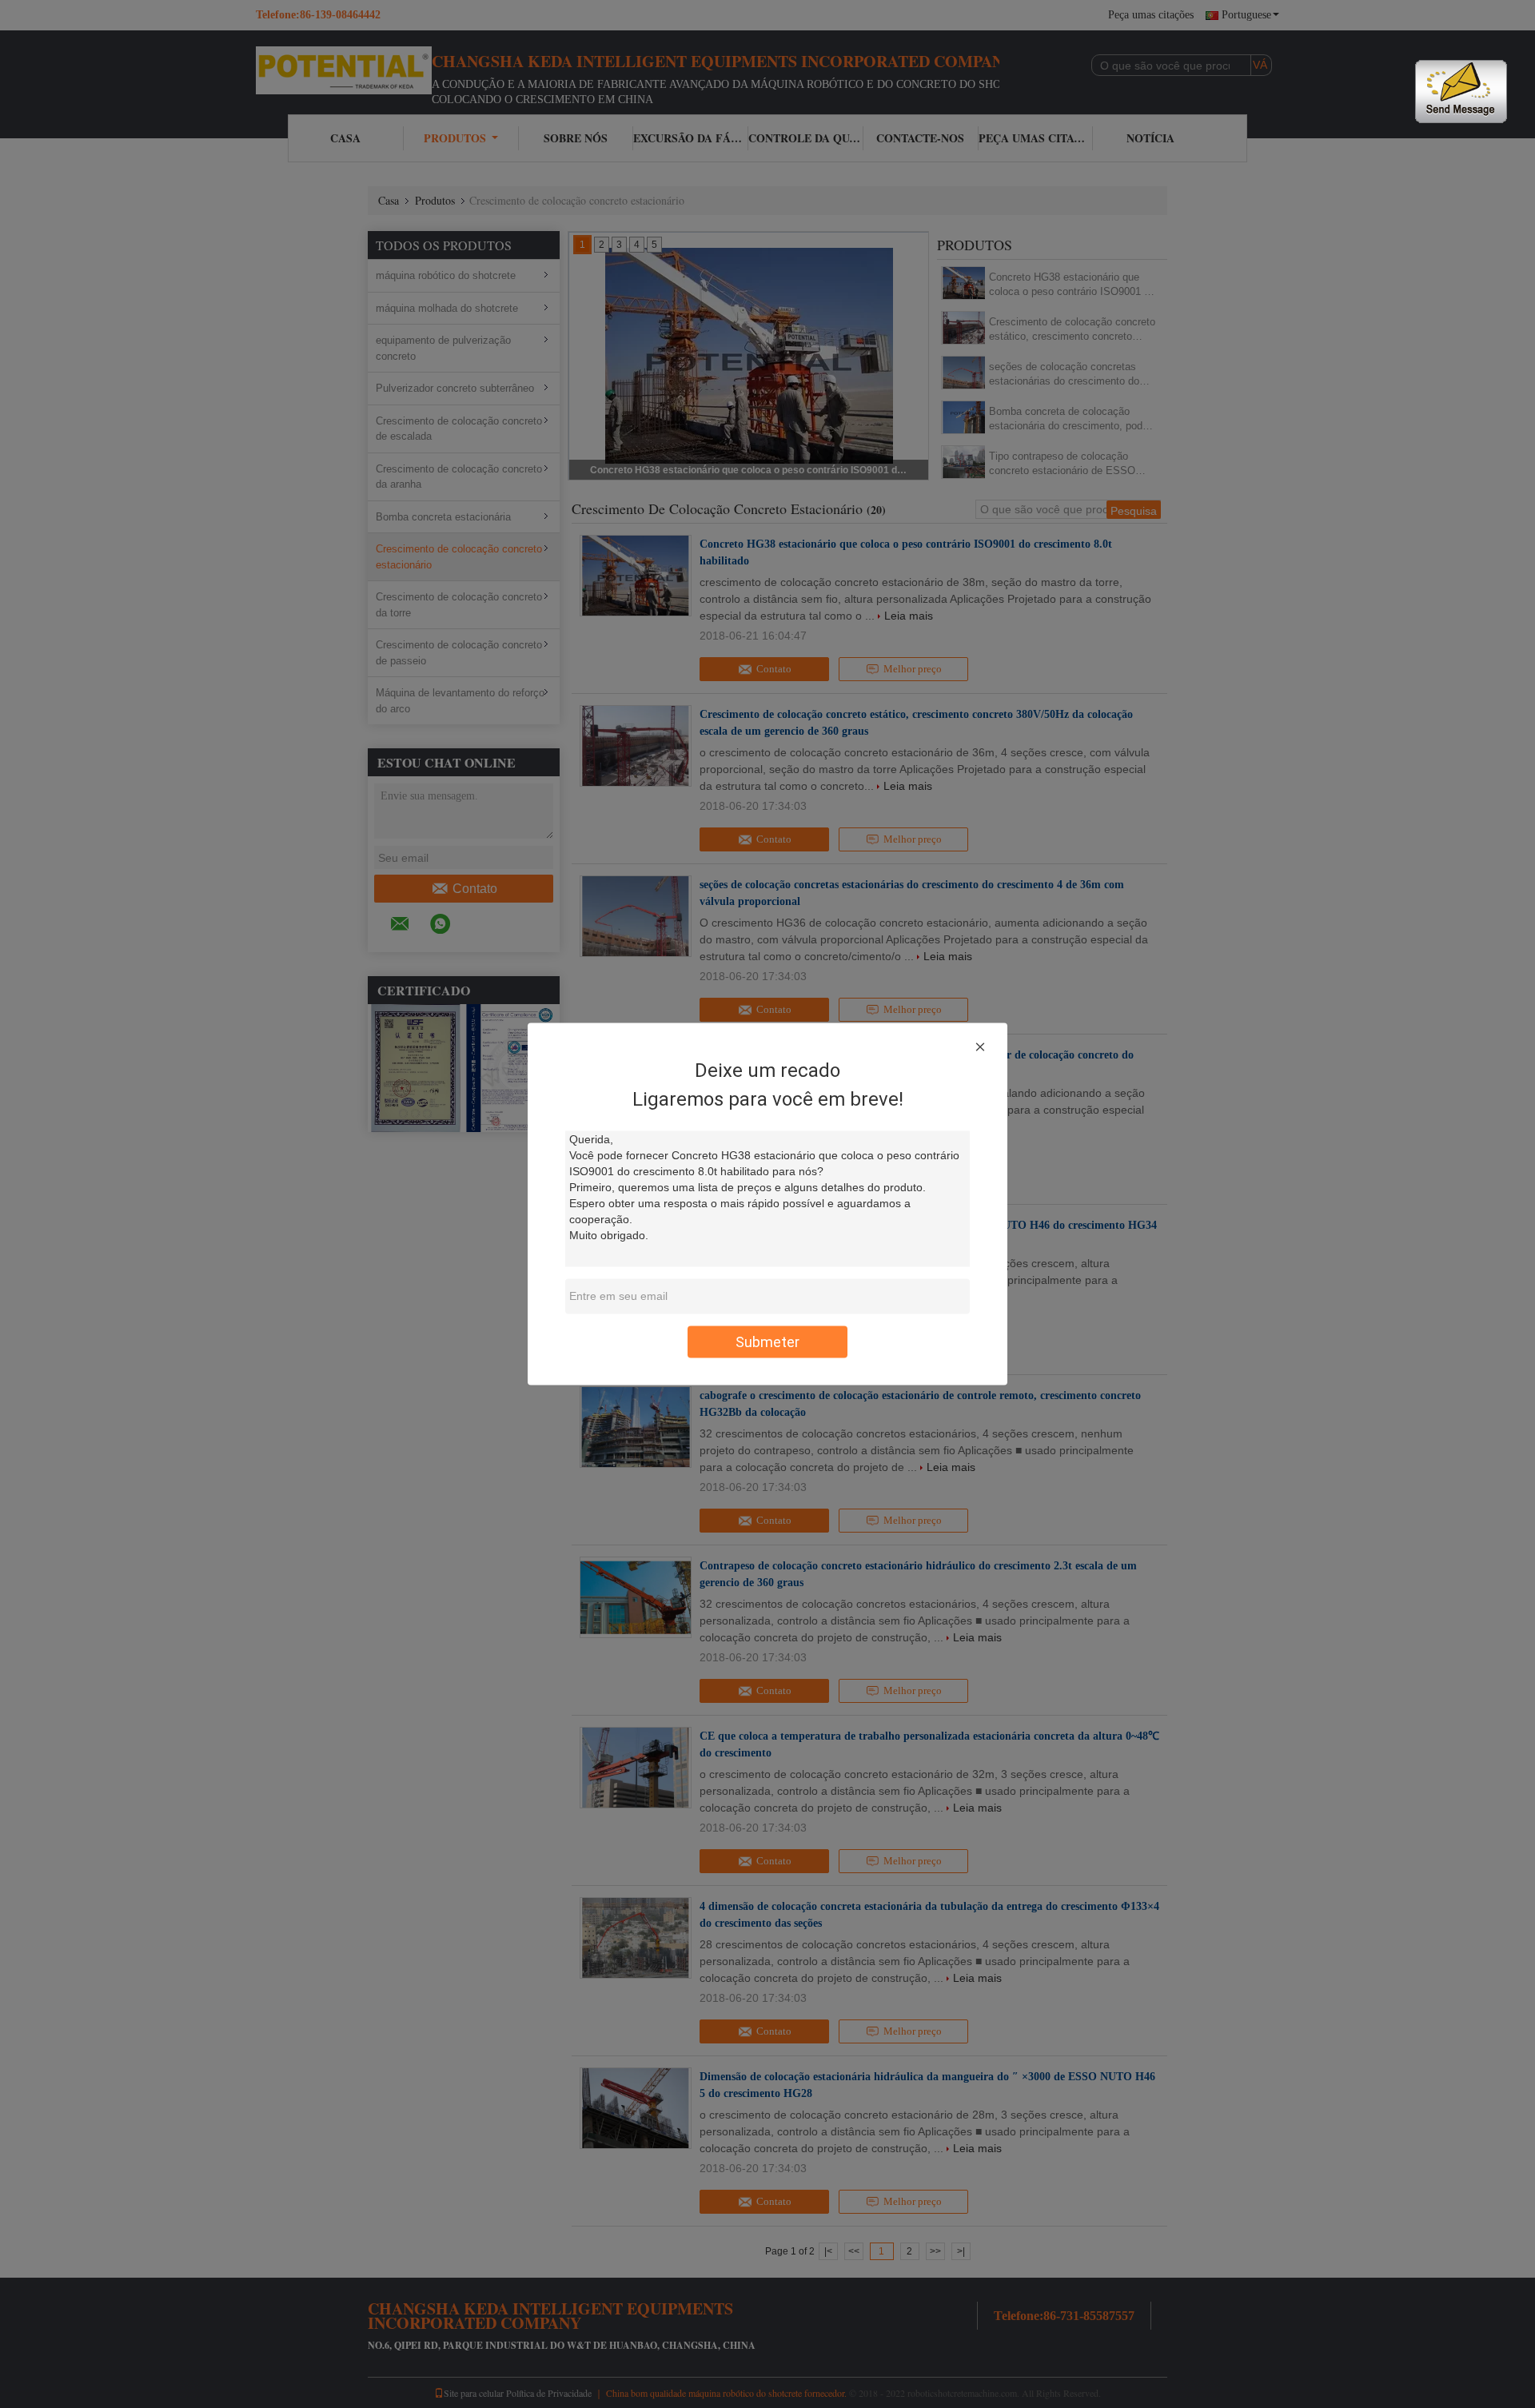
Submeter (767, 1342)
